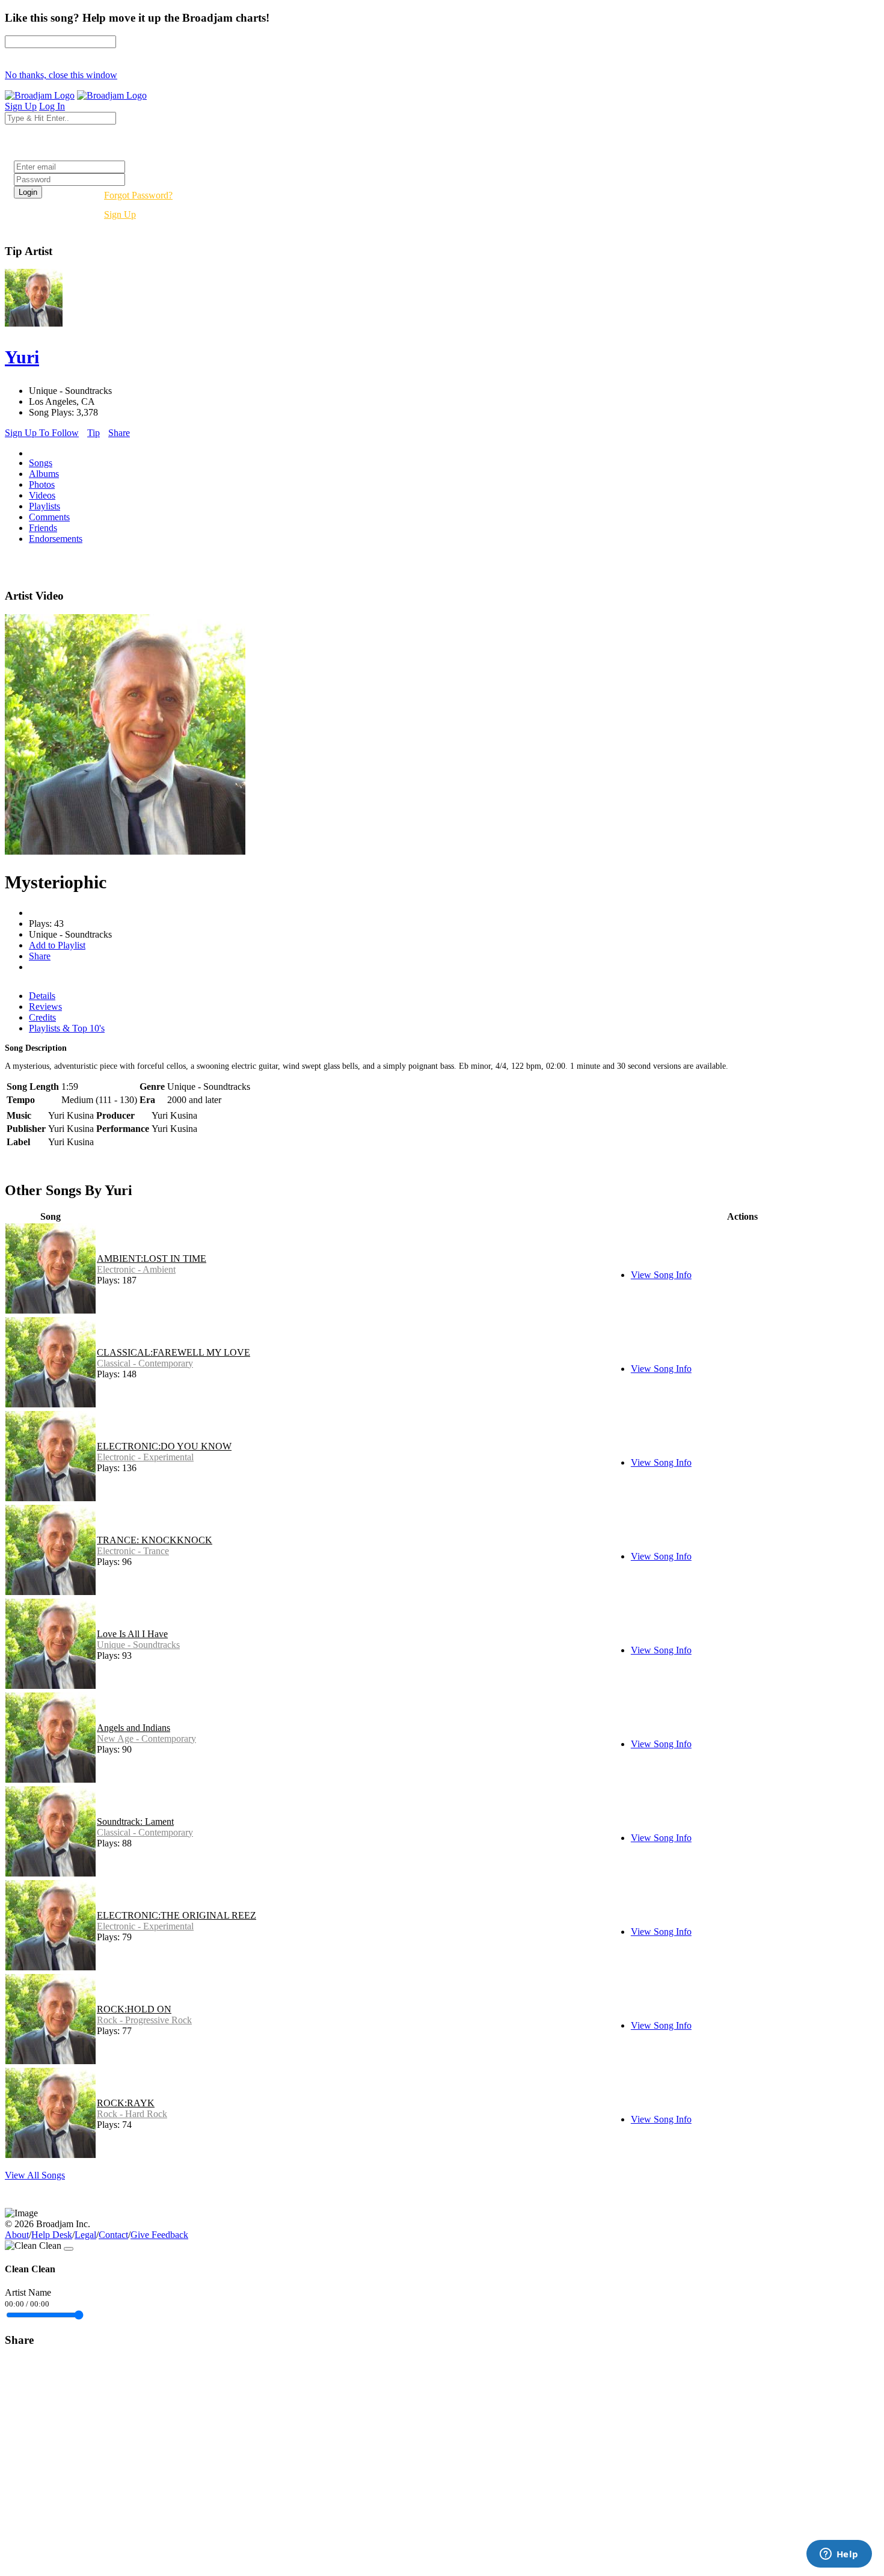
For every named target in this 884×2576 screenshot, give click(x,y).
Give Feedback (159, 2235)
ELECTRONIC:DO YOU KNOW (164, 1446)
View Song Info (661, 1275)
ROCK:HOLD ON (134, 2009)
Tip (94, 433)
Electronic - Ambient (136, 1269)
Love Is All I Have (132, 1634)
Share (119, 433)
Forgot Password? (138, 195)
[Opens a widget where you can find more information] (839, 2555)
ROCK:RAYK (126, 2103)
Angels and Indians (134, 1728)
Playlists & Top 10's (67, 1028)
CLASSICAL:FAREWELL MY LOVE (173, 1352)
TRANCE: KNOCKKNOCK (155, 1540)
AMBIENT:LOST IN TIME (152, 1259)
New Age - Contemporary (146, 1738)
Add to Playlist (57, 945)
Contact (113, 2235)
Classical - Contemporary (145, 1363)
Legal (85, 2235)
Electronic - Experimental (145, 1457)
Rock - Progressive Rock (144, 2020)
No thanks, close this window (61, 75)
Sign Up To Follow (42, 433)
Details (42, 996)
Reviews (45, 1007)
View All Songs (35, 2175)
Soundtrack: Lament (135, 1821)
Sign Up (120, 214)
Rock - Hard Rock (132, 2114)
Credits (42, 1017)
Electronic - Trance (133, 1551)
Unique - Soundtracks (138, 1645)
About (17, 2235)
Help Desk (52, 2235)
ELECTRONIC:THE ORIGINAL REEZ (176, 1915)
